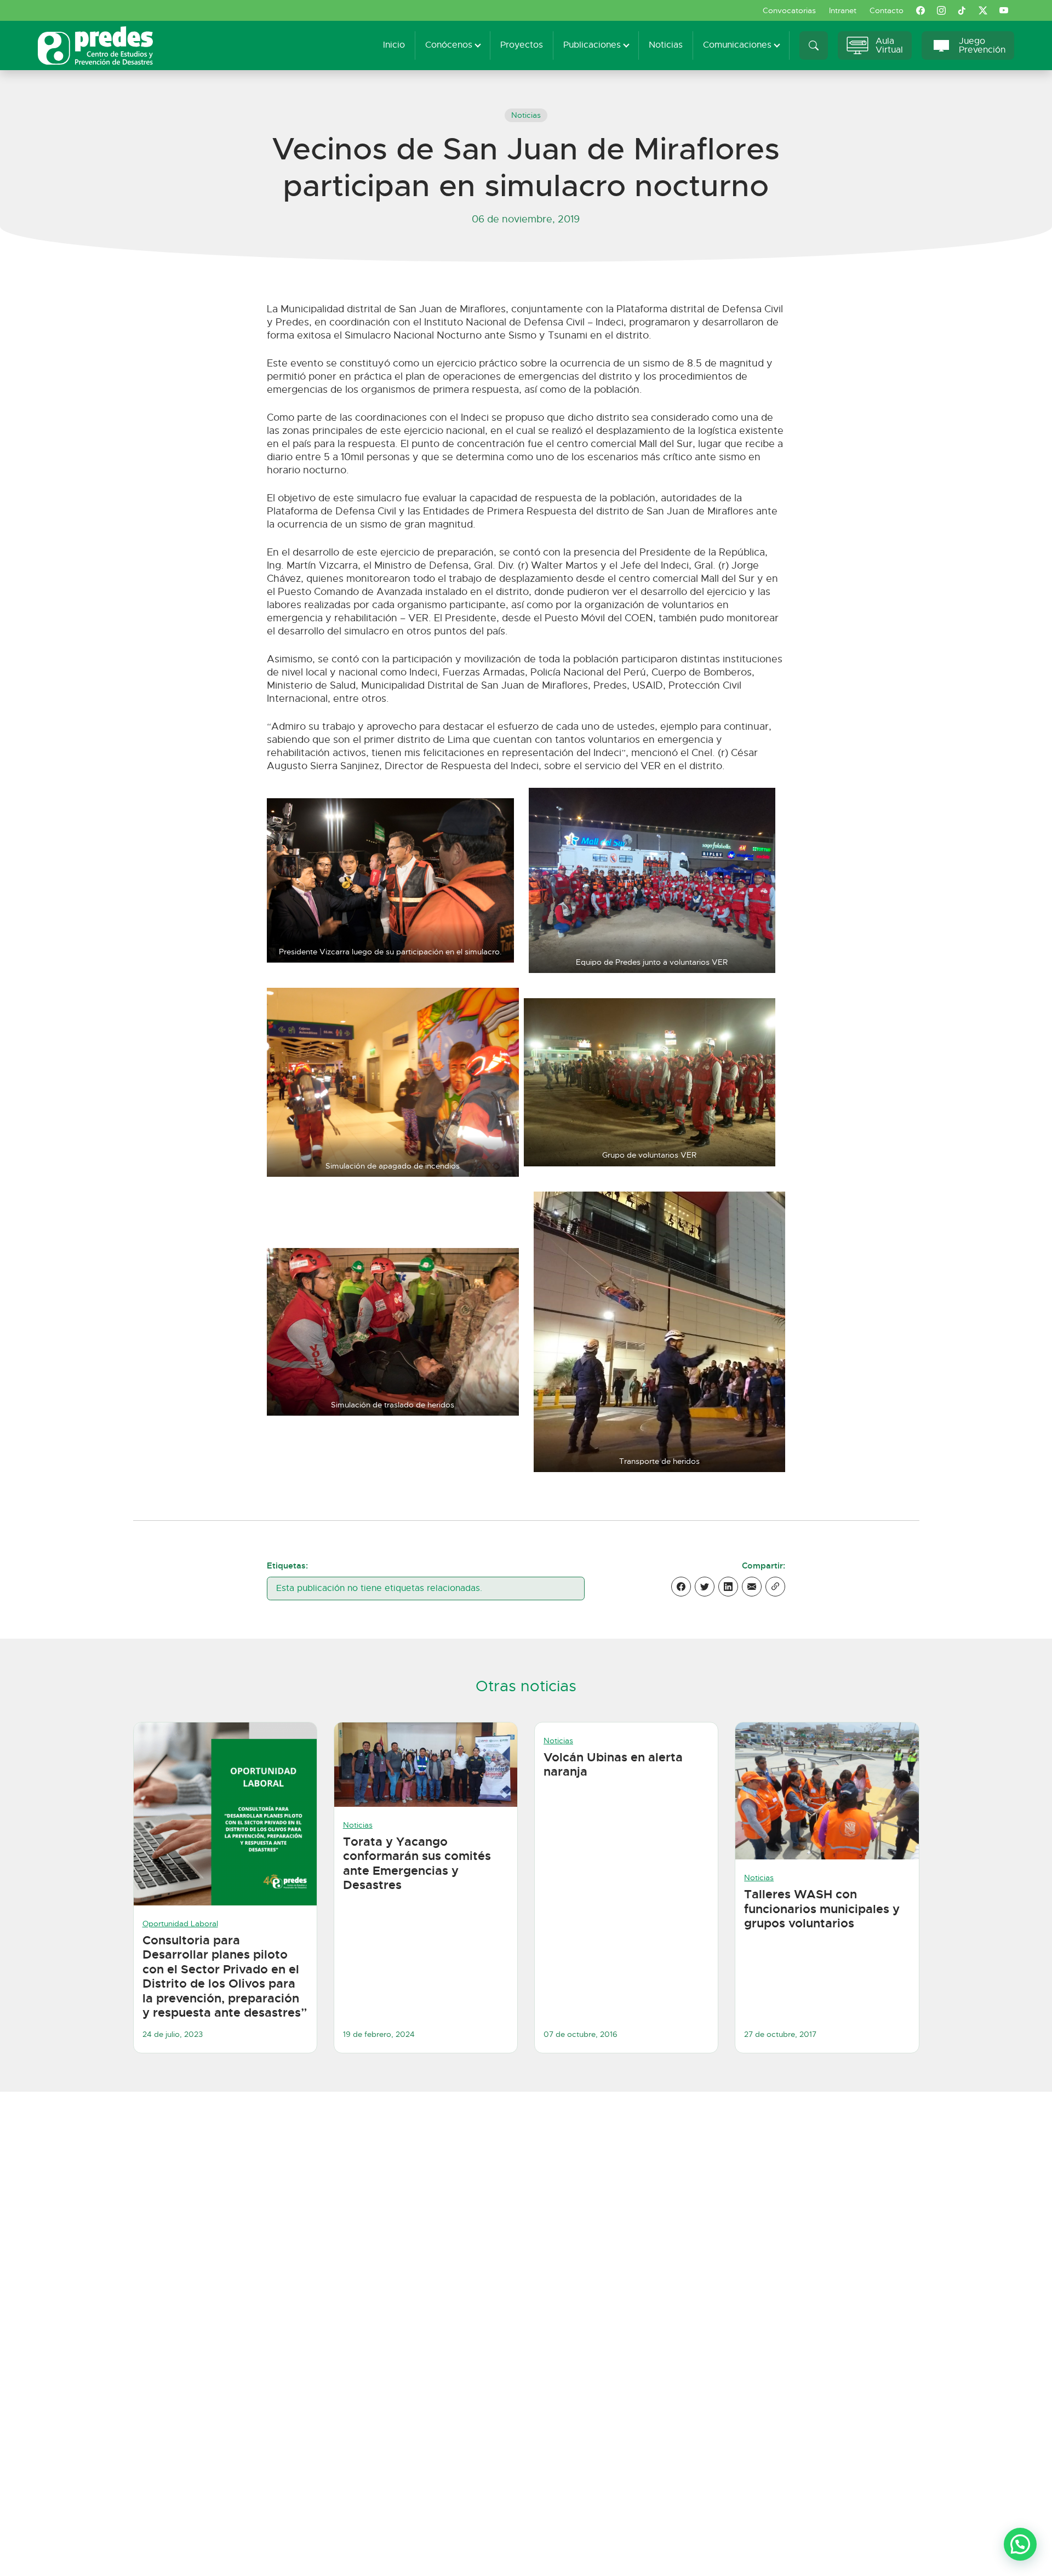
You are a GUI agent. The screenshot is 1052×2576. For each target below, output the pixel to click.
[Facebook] (681, 1587)
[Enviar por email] (752, 1587)
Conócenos (449, 45)
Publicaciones (592, 45)
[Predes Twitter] (983, 10)
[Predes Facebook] (921, 10)
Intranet (843, 10)
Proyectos (522, 45)
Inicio (394, 45)
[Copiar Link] (775, 1587)
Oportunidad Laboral (180, 1924)
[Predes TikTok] (962, 10)
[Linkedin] (728, 1587)
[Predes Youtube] (1004, 10)
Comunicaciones (737, 45)
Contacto (887, 10)
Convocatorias (789, 10)
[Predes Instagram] (941, 10)
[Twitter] (705, 1587)
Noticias (666, 45)
